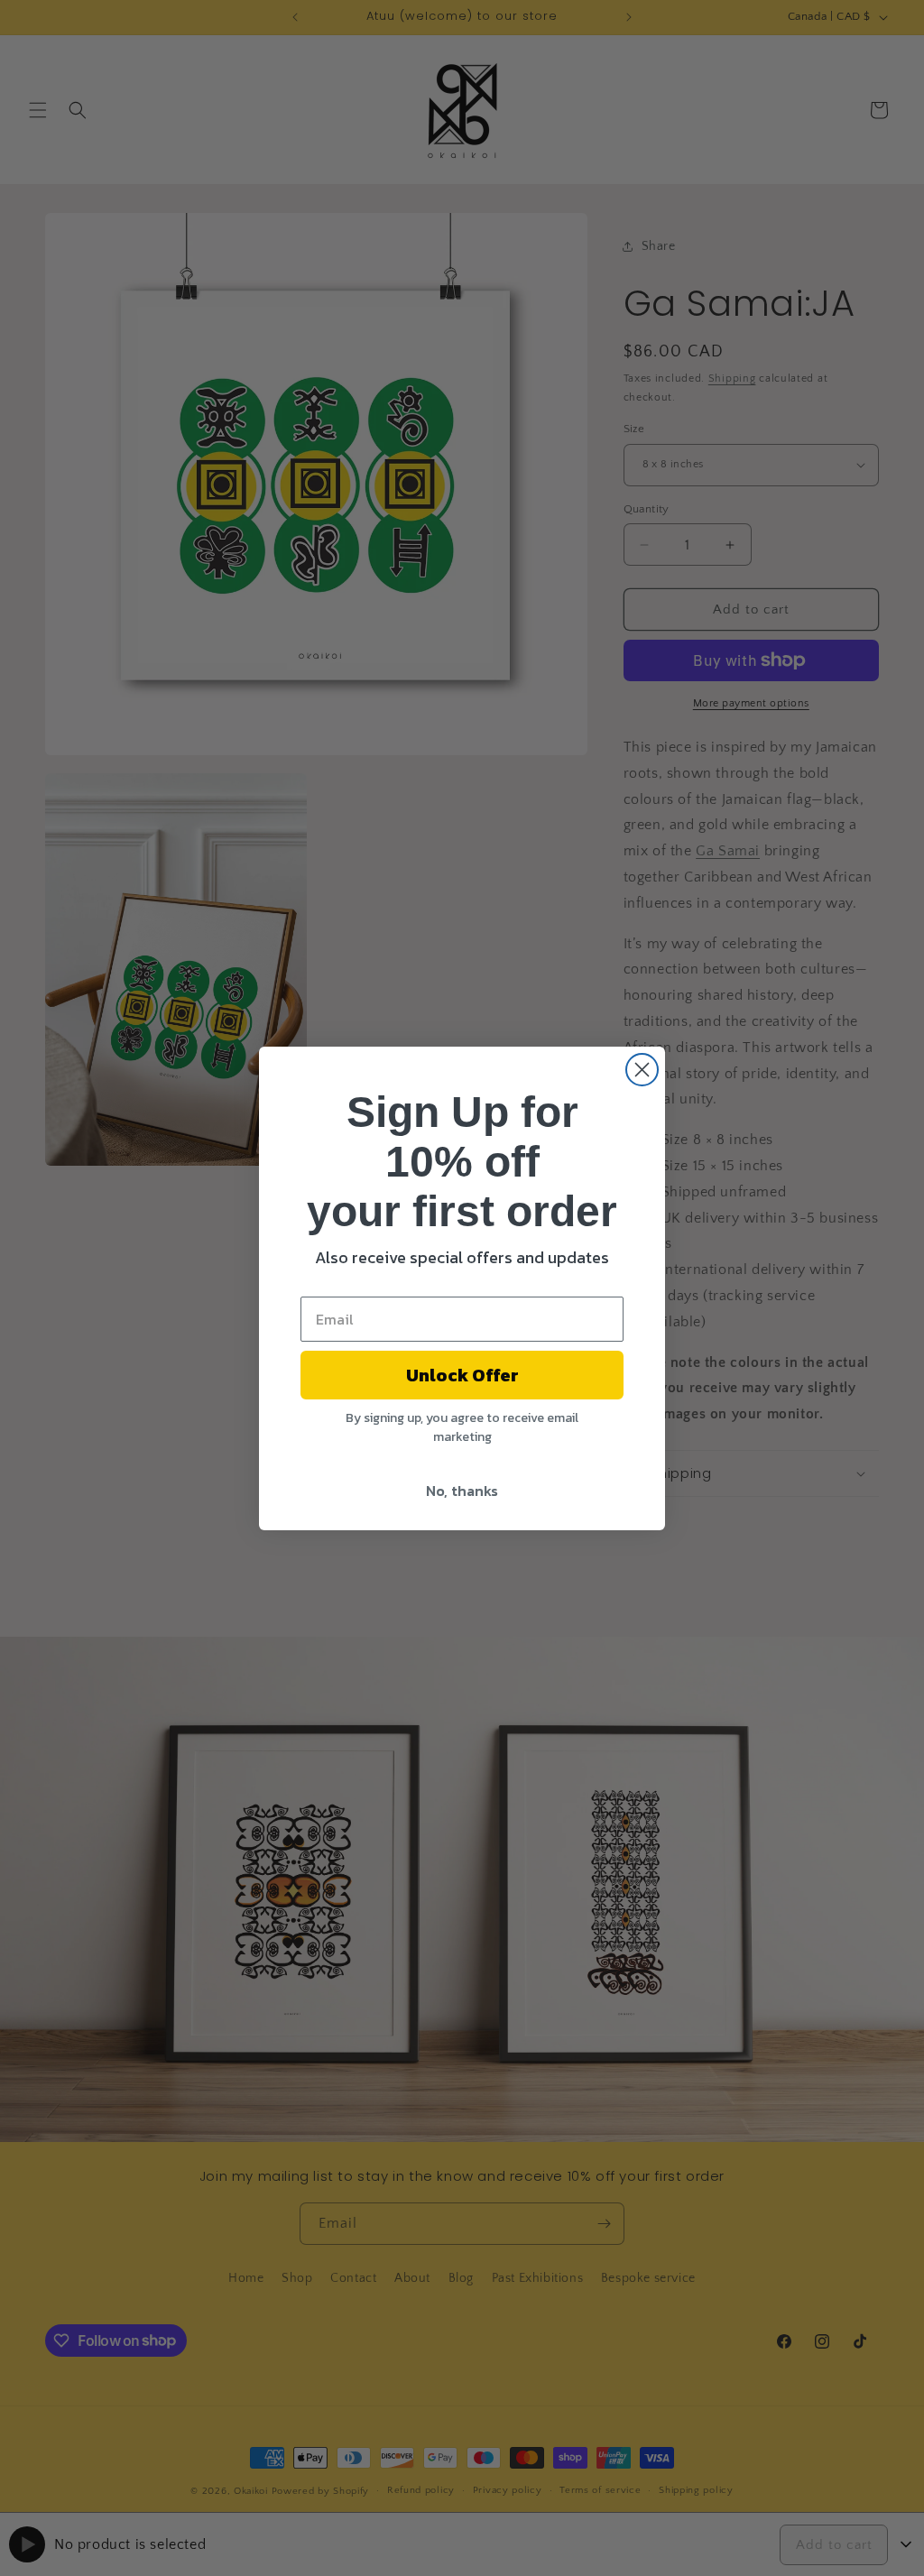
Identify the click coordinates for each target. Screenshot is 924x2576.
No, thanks (462, 1491)
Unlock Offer (462, 1375)
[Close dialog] (642, 1070)
